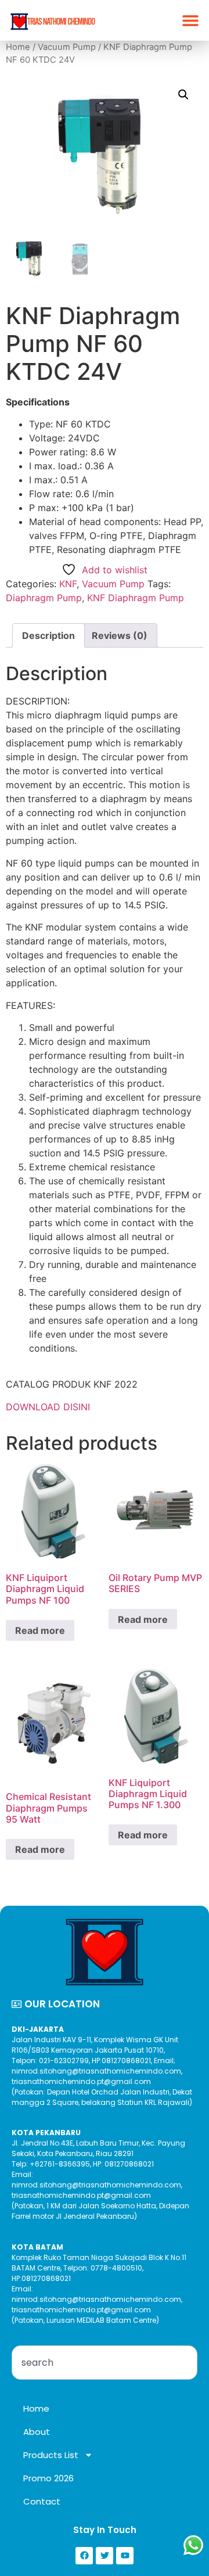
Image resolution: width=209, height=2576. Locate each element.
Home (18, 47)
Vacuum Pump (67, 47)
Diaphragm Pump (44, 598)
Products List (51, 2455)
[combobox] (105, 2363)
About (37, 2432)
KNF (68, 584)
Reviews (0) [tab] (120, 635)
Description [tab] (48, 635)
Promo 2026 (48, 2478)
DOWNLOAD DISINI (48, 1407)
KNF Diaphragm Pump (136, 598)
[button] (190, 21)
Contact (42, 2501)
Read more (40, 1630)
